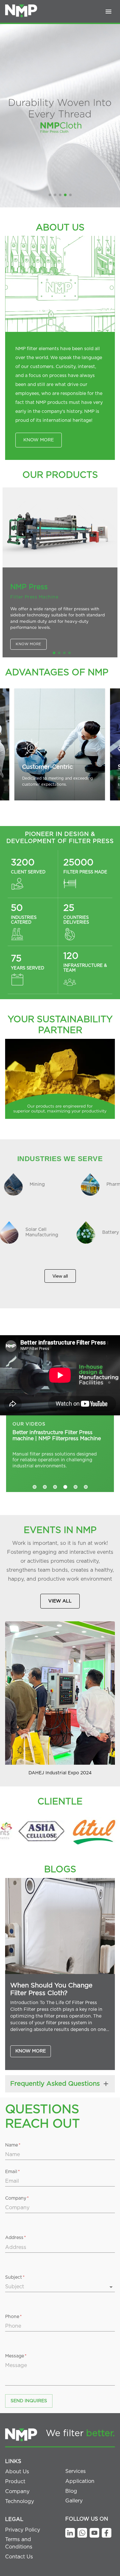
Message (16, 2356)
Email (12, 2172)
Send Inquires (29, 2401)
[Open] (111, 2287)
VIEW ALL (60, 1601)
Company (17, 2198)
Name (13, 2145)
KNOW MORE (39, 440)
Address (16, 2238)
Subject (15, 2277)
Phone (13, 2317)
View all (60, 1276)
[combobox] (55, 2287)
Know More (31, 2051)
